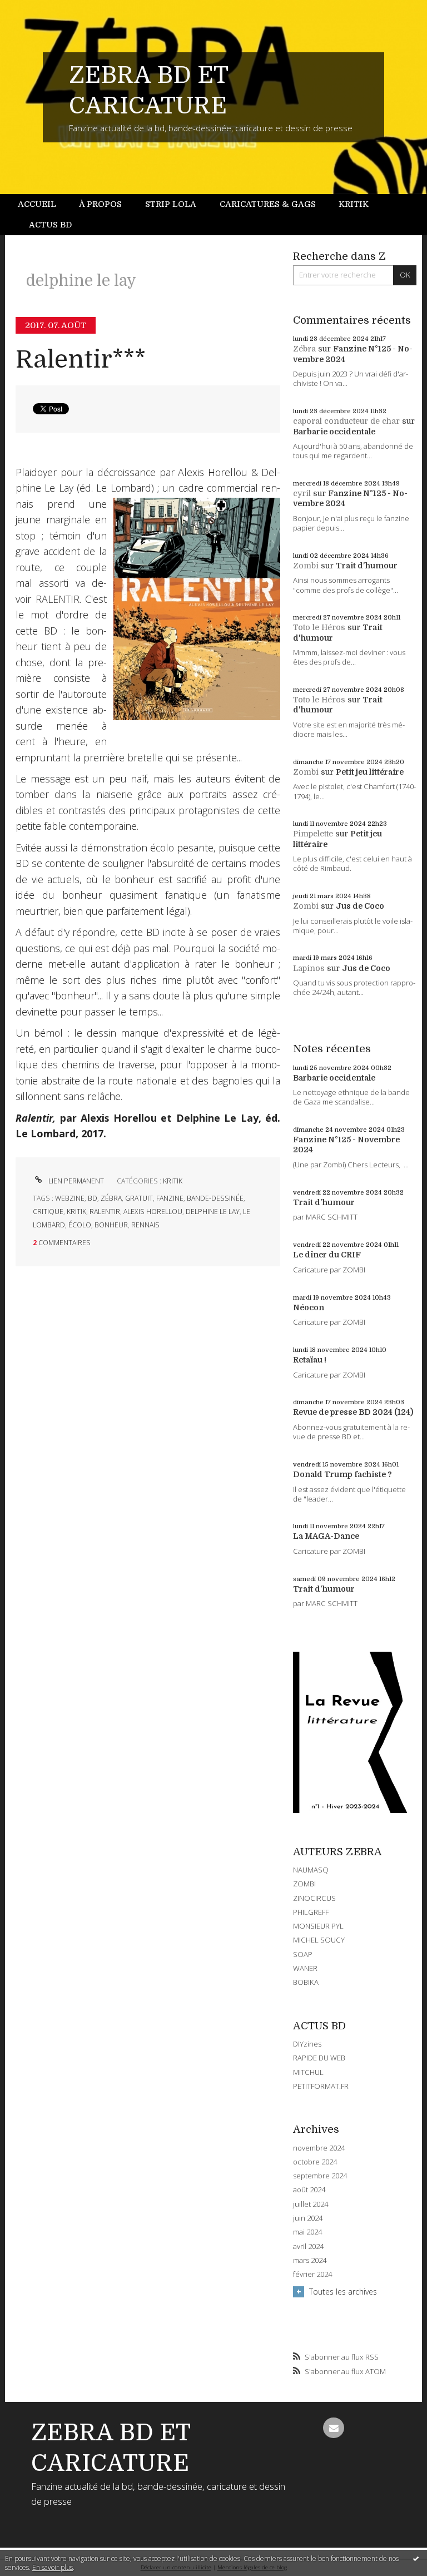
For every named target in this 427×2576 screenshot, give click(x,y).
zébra (111, 1198)
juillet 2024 (311, 2204)
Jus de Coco (360, 906)
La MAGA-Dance (326, 1536)
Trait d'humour (367, 566)
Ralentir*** (81, 360)
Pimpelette (313, 834)
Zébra (304, 349)
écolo (80, 1225)
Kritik (354, 204)
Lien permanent (75, 1181)
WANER (305, 1968)
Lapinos (309, 968)
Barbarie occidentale (334, 432)
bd (93, 1198)
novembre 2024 (319, 2148)
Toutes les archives (343, 2292)
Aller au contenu (36, 9)
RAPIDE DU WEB (319, 2058)
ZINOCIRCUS (314, 1898)
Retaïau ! (310, 1360)
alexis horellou (153, 1212)
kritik (76, 1212)
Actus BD (50, 225)
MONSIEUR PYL (318, 1926)
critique (48, 1212)
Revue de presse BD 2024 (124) (353, 1412)
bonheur (111, 1225)
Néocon (309, 1307)
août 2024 (309, 2190)
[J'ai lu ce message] (416, 2558)
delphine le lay (213, 1212)
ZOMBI (304, 1884)
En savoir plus (53, 2567)
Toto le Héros (319, 627)
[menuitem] (43, 204)
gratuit (139, 1198)
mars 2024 (310, 2260)
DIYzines (307, 2044)
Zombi (306, 566)
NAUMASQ (311, 1870)
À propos (100, 204)
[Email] (333, 2428)
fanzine (170, 1198)
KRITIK (173, 1181)
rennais (145, 1225)
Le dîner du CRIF (327, 1255)
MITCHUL (308, 2072)
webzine (70, 1198)
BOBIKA (306, 1982)
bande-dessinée (215, 1198)
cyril (302, 493)
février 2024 (312, 2274)
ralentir (105, 1212)
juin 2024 (308, 2218)
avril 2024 (308, 2246)
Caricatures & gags (268, 204)
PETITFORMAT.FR (321, 2086)
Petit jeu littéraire (370, 772)
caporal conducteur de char (346, 421)
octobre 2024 (315, 2162)
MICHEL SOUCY (319, 1940)
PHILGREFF (311, 1912)
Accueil (37, 204)
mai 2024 (307, 2232)
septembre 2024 (320, 2176)
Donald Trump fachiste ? (342, 1474)
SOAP (303, 1954)
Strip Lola (171, 204)
